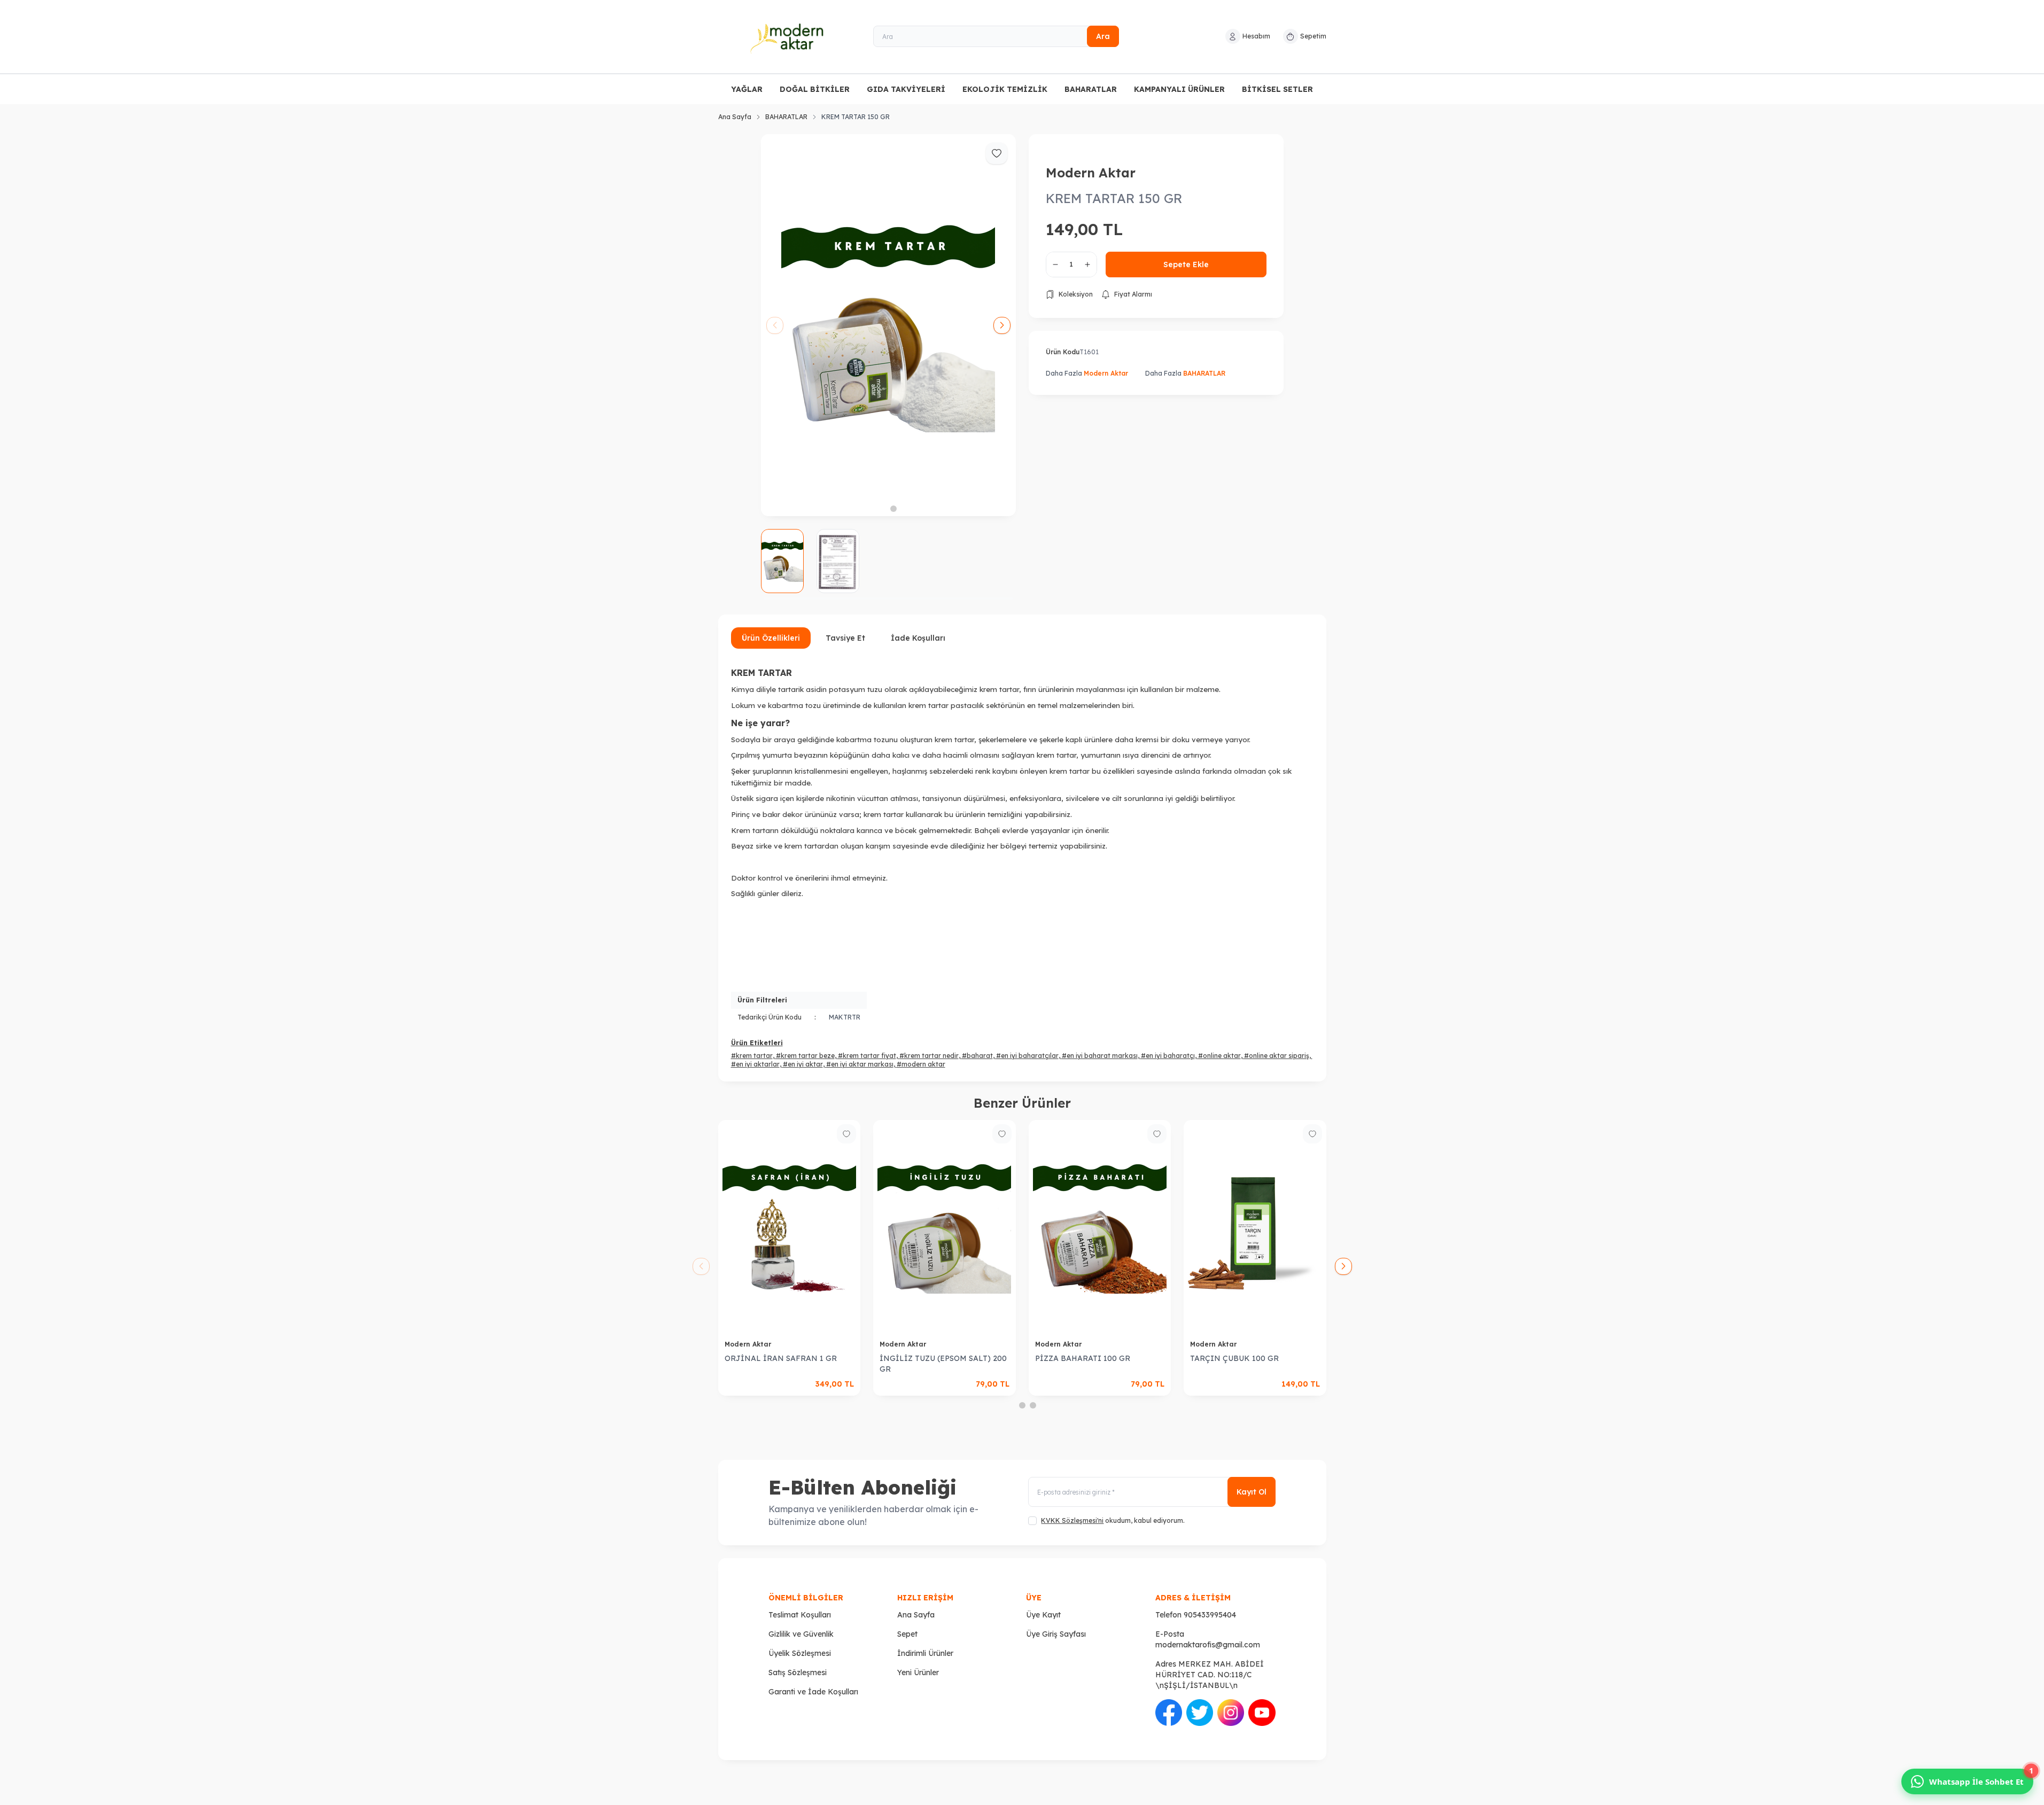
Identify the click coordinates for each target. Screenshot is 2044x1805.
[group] (888, 325)
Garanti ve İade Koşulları (813, 1692)
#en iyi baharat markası (1100, 1056)
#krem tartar (752, 1056)
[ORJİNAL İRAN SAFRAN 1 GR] (790, 1227)
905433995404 (1210, 1615)
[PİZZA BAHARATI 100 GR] (1100, 1227)
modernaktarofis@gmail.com (1208, 1645)
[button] (883, 509)
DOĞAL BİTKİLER (815, 89)
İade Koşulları (918, 638)
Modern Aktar (1091, 173)
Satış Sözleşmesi (798, 1672)
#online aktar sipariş (1277, 1056)
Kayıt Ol (1252, 1492)
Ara (1103, 36)
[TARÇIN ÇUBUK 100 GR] (1255, 1227)
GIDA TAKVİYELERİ (906, 89)
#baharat (977, 1056)
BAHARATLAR (1091, 89)
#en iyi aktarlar (755, 1064)
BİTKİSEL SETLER (1277, 89)
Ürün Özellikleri (771, 638)
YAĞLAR (747, 89)
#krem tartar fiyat (867, 1056)
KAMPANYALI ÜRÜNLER (1179, 89)
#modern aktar (921, 1064)
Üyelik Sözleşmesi (800, 1653)
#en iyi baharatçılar (1027, 1056)
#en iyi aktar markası (860, 1064)
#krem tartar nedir (929, 1056)
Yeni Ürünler (918, 1672)
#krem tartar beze (805, 1056)
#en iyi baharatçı (1168, 1056)
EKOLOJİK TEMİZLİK (1005, 89)
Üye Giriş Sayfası (1056, 1634)
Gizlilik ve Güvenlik (801, 1634)
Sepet (907, 1634)
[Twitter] (1200, 1713)
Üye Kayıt (1043, 1615)
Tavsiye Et (845, 638)
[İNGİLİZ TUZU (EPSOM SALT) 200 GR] (945, 1227)
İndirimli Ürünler (925, 1653)
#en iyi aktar (803, 1064)
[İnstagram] (1231, 1713)
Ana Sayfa (735, 117)
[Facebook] (1169, 1713)
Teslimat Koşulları (800, 1615)
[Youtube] (1262, 1713)
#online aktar (1219, 1056)
